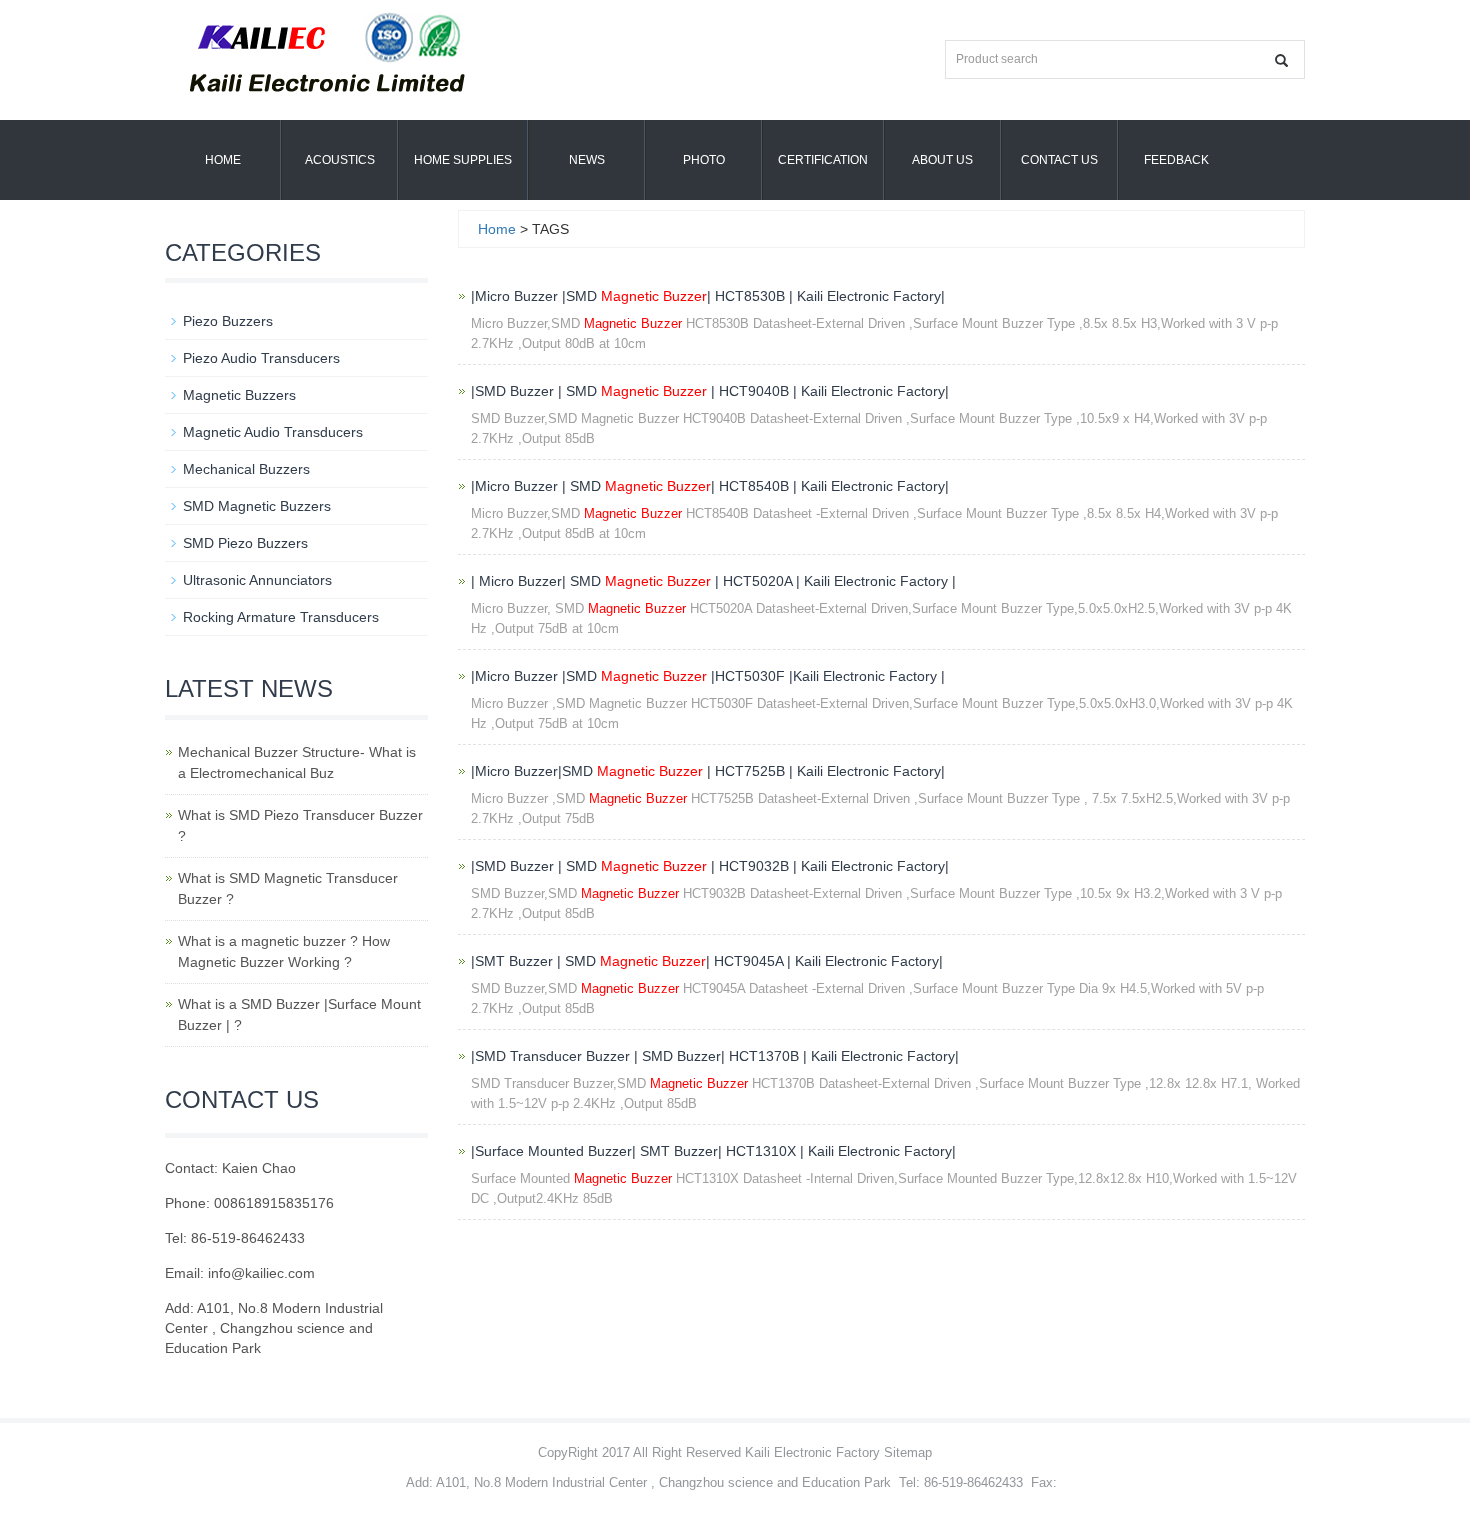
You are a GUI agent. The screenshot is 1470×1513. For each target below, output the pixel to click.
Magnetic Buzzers (239, 395)
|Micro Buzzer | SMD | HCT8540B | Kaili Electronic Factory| (710, 486)
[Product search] (1281, 60)
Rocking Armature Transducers (281, 617)
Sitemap (908, 1452)
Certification (823, 160)
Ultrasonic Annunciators (257, 580)
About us (942, 160)
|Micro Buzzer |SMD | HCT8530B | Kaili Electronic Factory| (708, 296)
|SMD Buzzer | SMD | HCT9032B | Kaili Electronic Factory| (710, 866)
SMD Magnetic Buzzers (257, 506)
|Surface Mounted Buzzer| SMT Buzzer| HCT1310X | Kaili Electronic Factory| (713, 1151)
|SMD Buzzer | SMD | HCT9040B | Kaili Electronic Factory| (710, 391)
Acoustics (340, 160)
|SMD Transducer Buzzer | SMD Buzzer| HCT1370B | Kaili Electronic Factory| (715, 1056)
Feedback (1176, 160)
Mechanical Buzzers (246, 469)
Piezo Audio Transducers (261, 358)
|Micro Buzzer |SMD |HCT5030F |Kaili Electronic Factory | (708, 676)
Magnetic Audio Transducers (273, 432)
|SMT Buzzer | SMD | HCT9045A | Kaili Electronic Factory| (707, 961)
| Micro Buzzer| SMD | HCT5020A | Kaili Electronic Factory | (713, 581)
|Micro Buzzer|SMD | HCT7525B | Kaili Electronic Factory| (708, 771)
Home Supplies (463, 160)
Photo (704, 160)
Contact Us (1059, 160)
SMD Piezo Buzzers (245, 543)
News (587, 160)
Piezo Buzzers (228, 321)
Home (223, 160)
